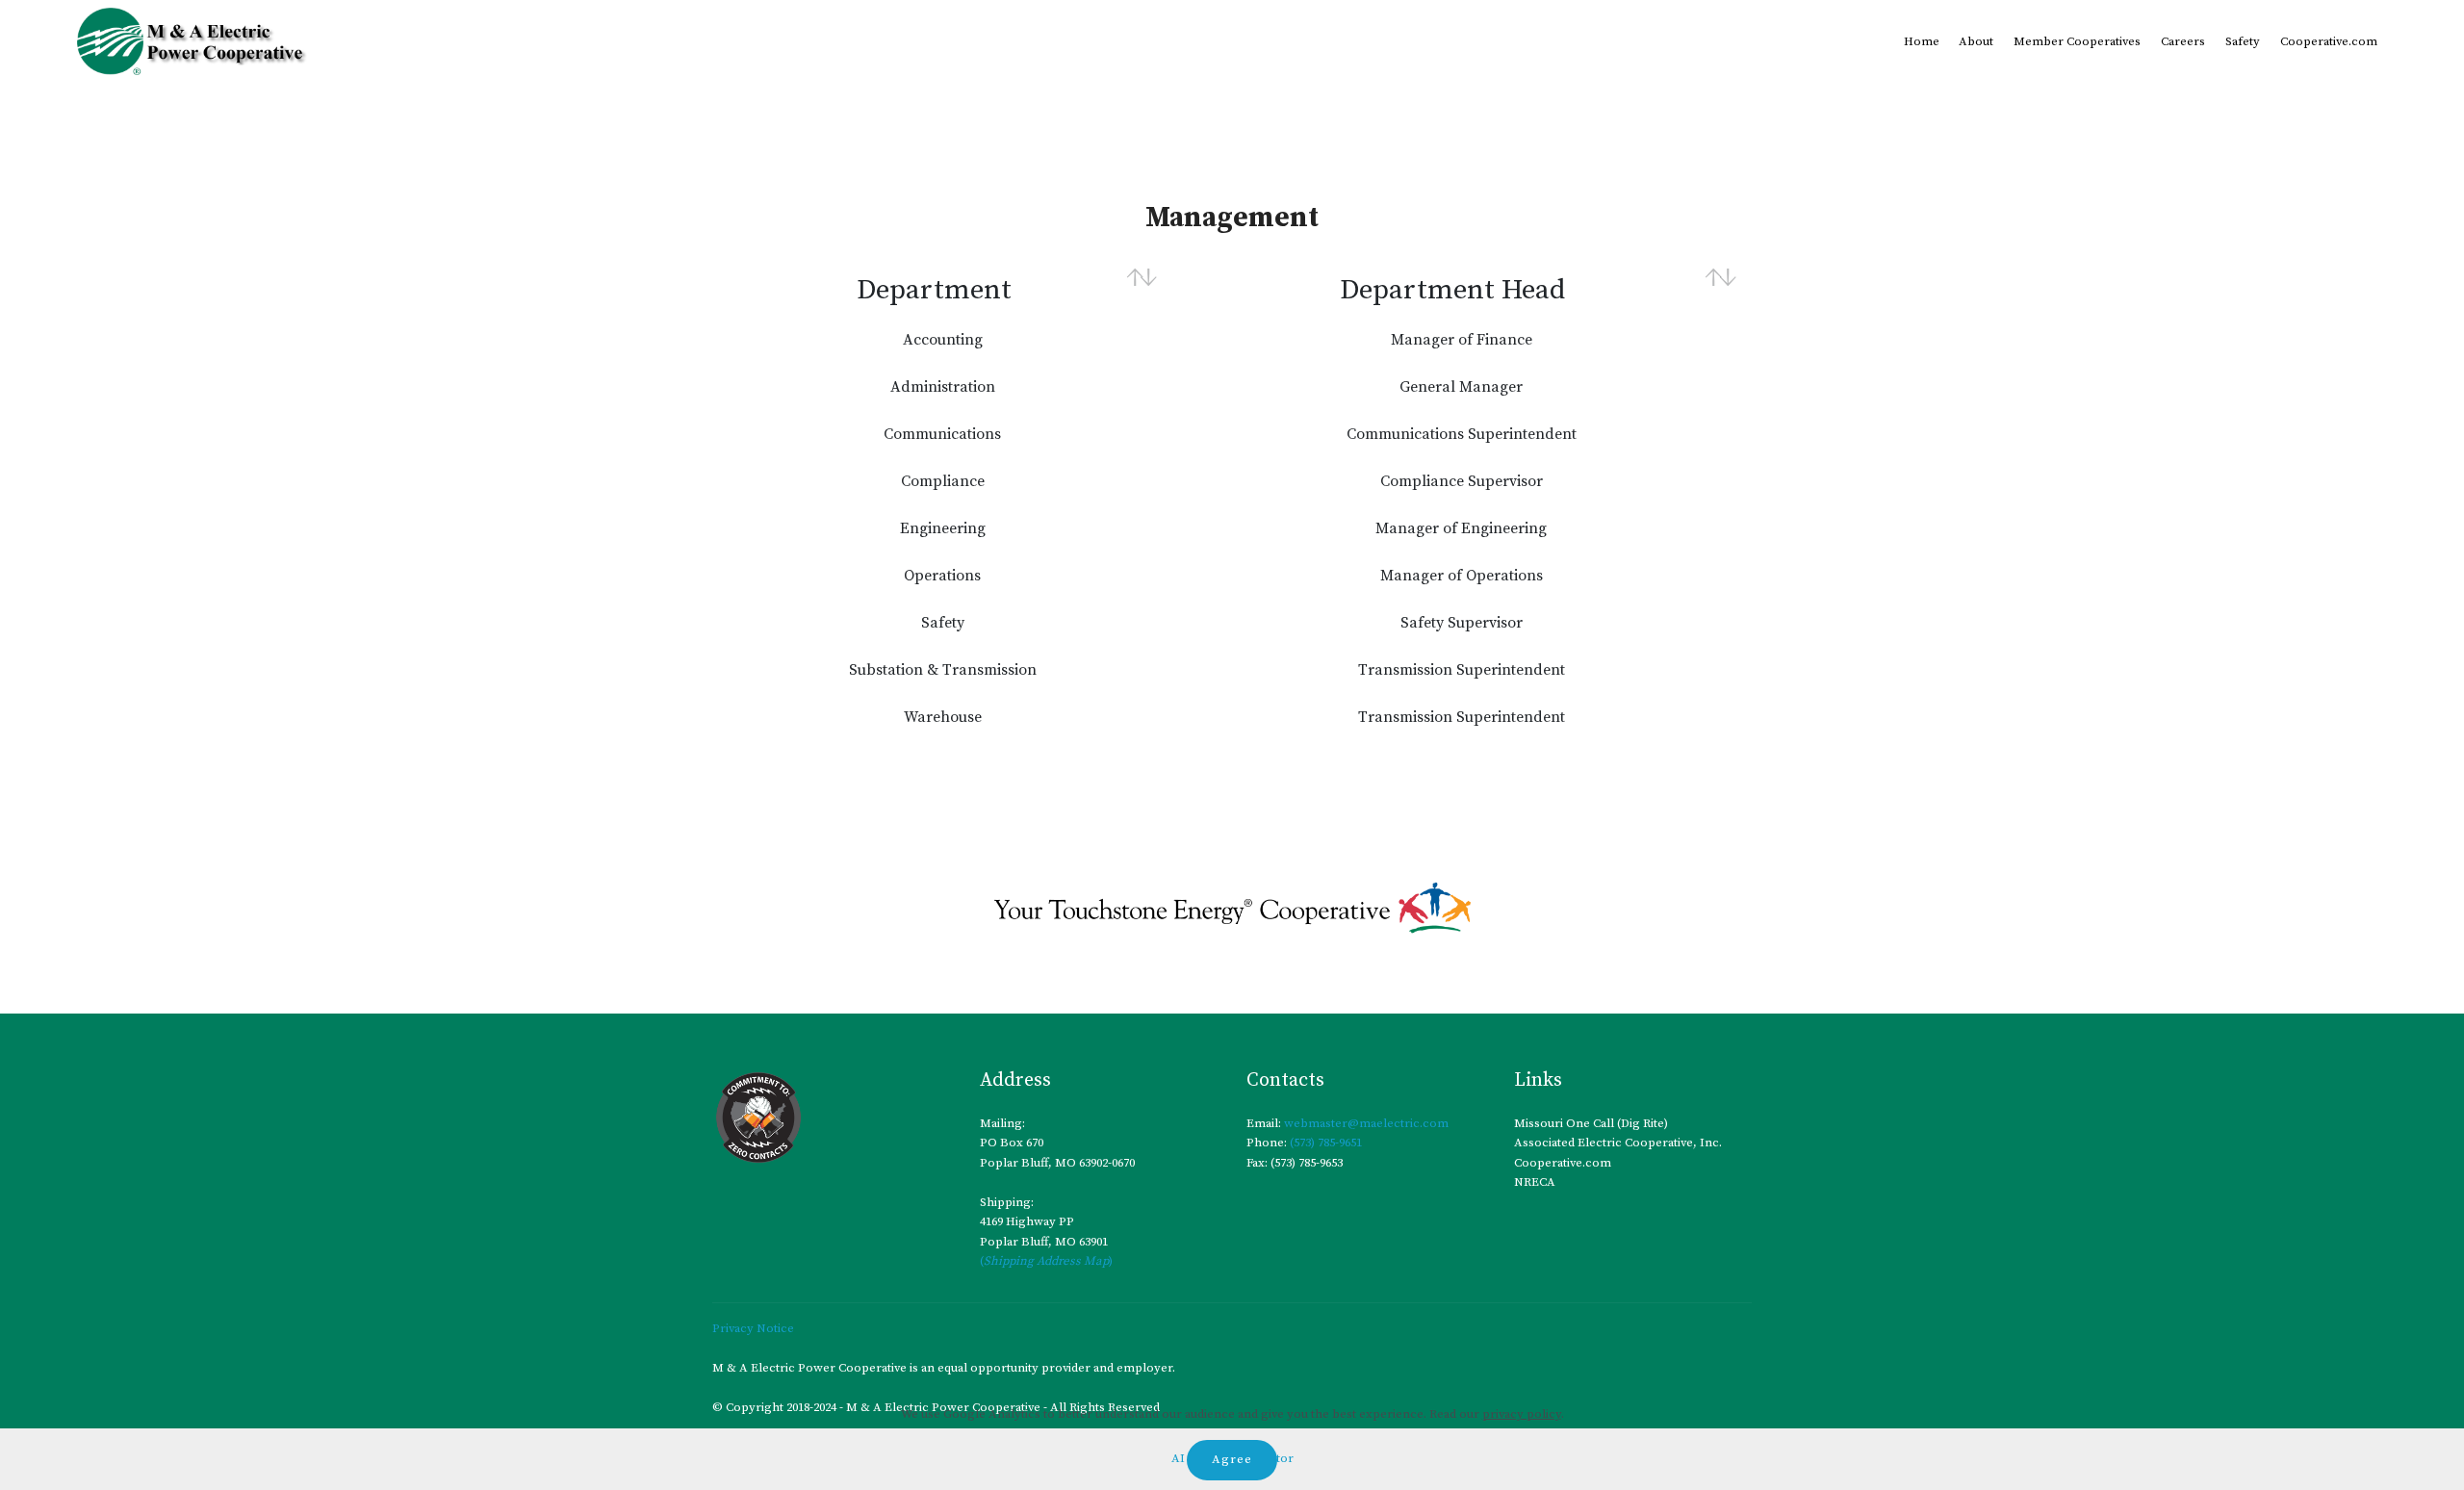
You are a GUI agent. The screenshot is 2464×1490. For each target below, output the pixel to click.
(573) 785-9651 (1324, 1143)
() (1046, 1261)
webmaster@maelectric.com (1366, 1123)
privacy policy (1522, 1414)
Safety (2243, 41)
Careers (2183, 41)
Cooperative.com (2329, 41)
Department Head (1452, 291)
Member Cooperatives (2077, 41)
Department (934, 291)
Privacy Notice (753, 1328)
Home (1922, 41)
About (1976, 41)
